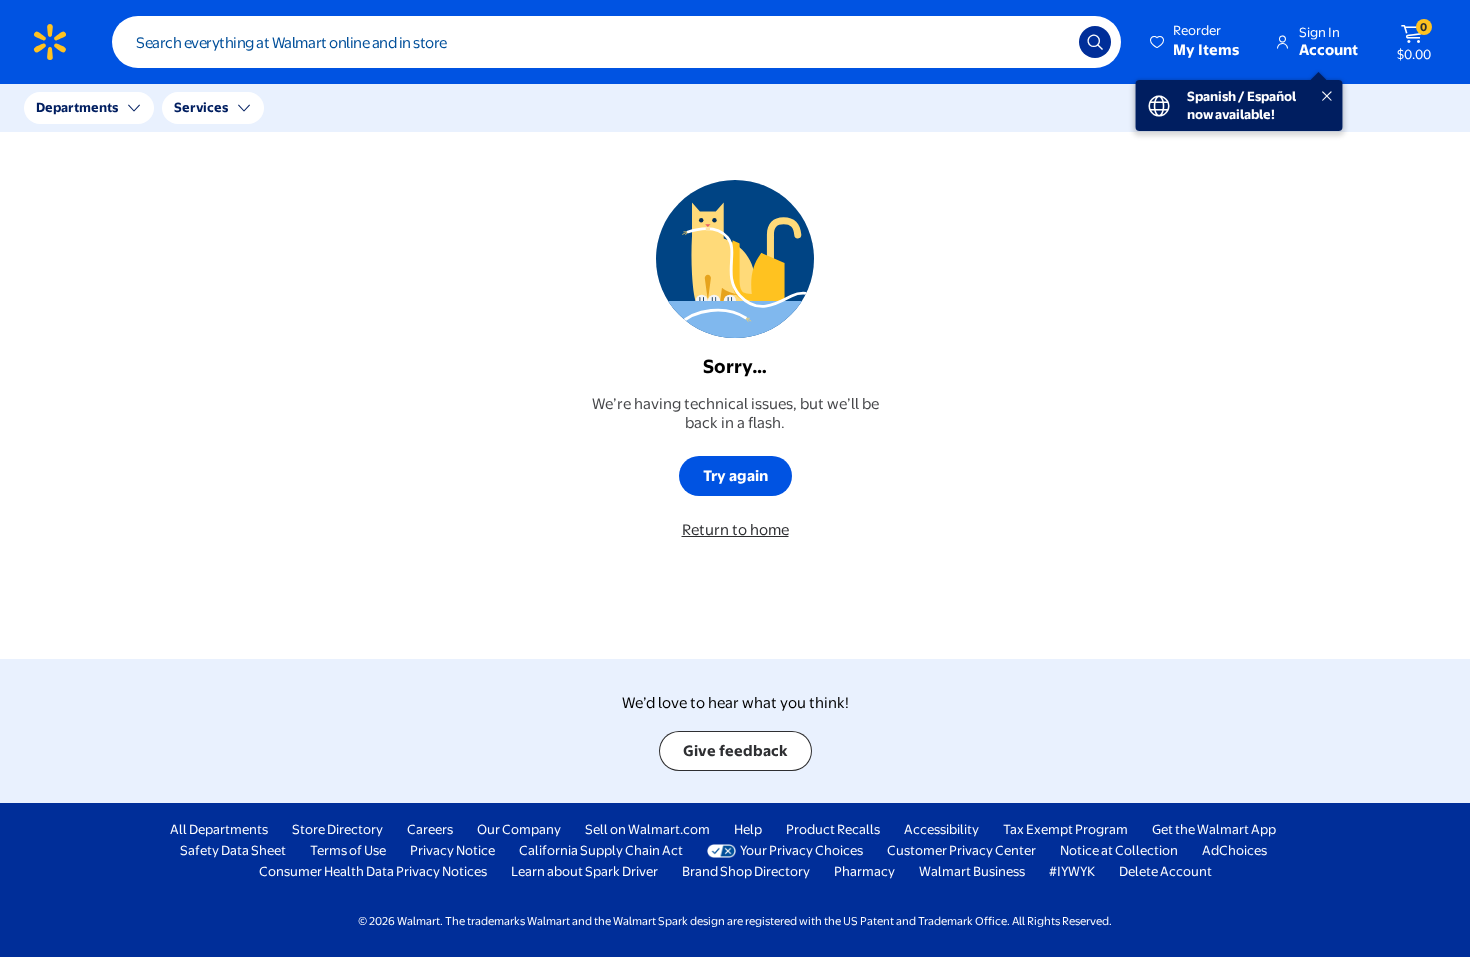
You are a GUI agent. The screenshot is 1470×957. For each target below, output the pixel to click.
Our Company (519, 829)
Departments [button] (77, 107)
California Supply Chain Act (601, 850)
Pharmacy (864, 871)
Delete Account (1165, 871)
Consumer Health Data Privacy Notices (373, 871)
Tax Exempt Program (1065, 829)
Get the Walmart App (1214, 829)
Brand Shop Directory (746, 871)
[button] (1196, 42)
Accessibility (941, 829)
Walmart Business (972, 871)
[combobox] (616, 42)
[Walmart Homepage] (50, 42)
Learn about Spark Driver (584, 871)
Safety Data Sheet (233, 850)
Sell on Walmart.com (647, 829)
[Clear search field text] (1049, 42)
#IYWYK (1072, 871)
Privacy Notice (452, 850)
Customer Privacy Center (961, 850)
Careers (430, 829)
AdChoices (1234, 850)
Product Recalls (833, 829)
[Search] (1095, 42)
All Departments (219, 829)
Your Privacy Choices (801, 850)
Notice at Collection (1119, 850)
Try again (735, 475)
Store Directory (337, 829)
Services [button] (201, 107)
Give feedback (735, 750)
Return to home (735, 529)
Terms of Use (348, 850)
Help (748, 829)
